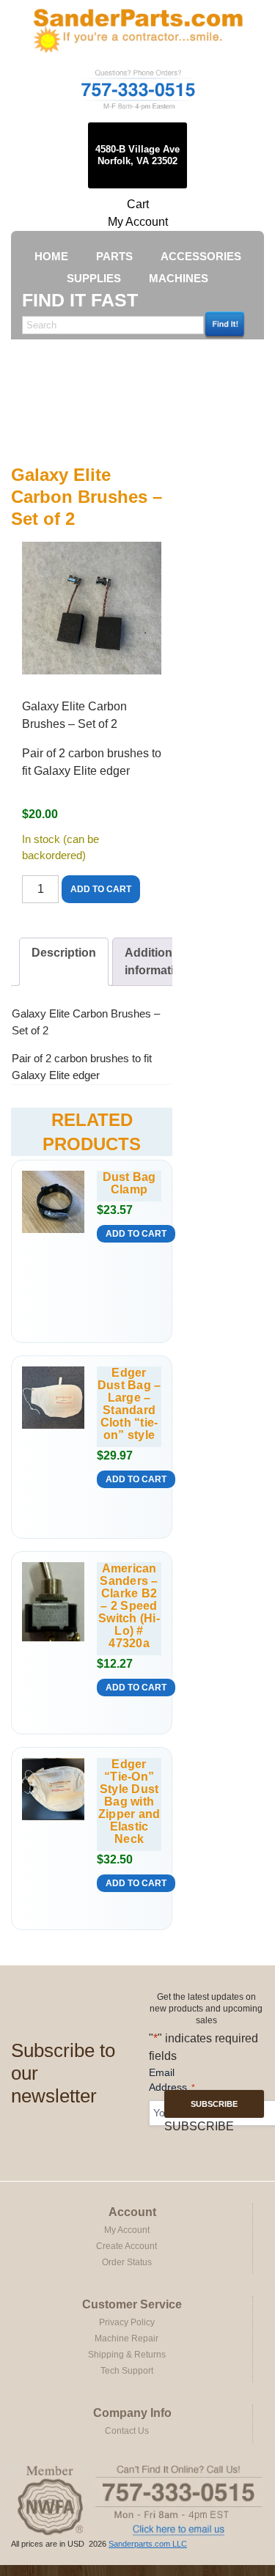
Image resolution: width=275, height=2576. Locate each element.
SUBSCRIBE (214, 2104)
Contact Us (127, 2431)
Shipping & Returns (127, 2355)
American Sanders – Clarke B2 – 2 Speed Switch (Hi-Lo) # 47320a (129, 1606)
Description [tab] (64, 953)
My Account (138, 222)
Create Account (126, 2246)
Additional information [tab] (157, 961)
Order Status (127, 2262)
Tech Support (127, 2371)
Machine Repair (126, 2338)
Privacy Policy (127, 2322)
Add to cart (101, 889)
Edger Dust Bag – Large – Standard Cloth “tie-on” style (129, 1404)
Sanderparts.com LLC (148, 2544)
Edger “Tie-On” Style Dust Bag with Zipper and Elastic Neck (129, 1802)
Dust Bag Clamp (129, 1183)
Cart (138, 204)
